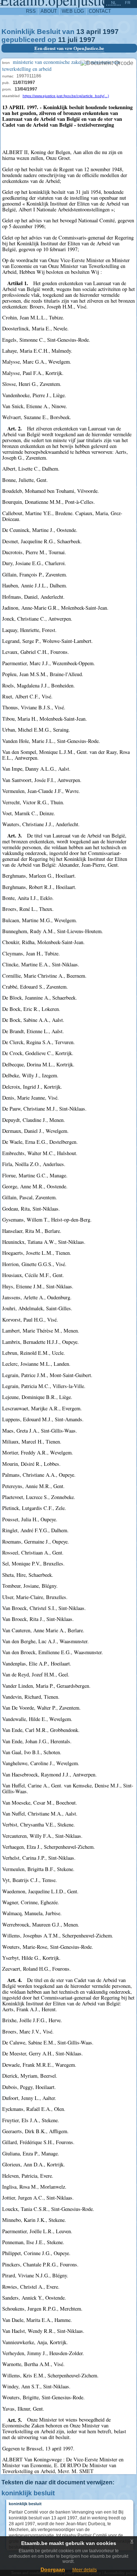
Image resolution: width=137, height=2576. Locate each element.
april (94, 32)
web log (73, 11)
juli (73, 40)
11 (62, 40)
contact (100, 11)
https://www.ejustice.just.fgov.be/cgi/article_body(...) (66, 96)
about (49, 11)
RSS (31, 11)
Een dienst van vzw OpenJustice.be (69, 48)
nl (114, 3)
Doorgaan (53, 2569)
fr (128, 3)
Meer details (85, 2570)
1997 (111, 32)
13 (80, 32)
